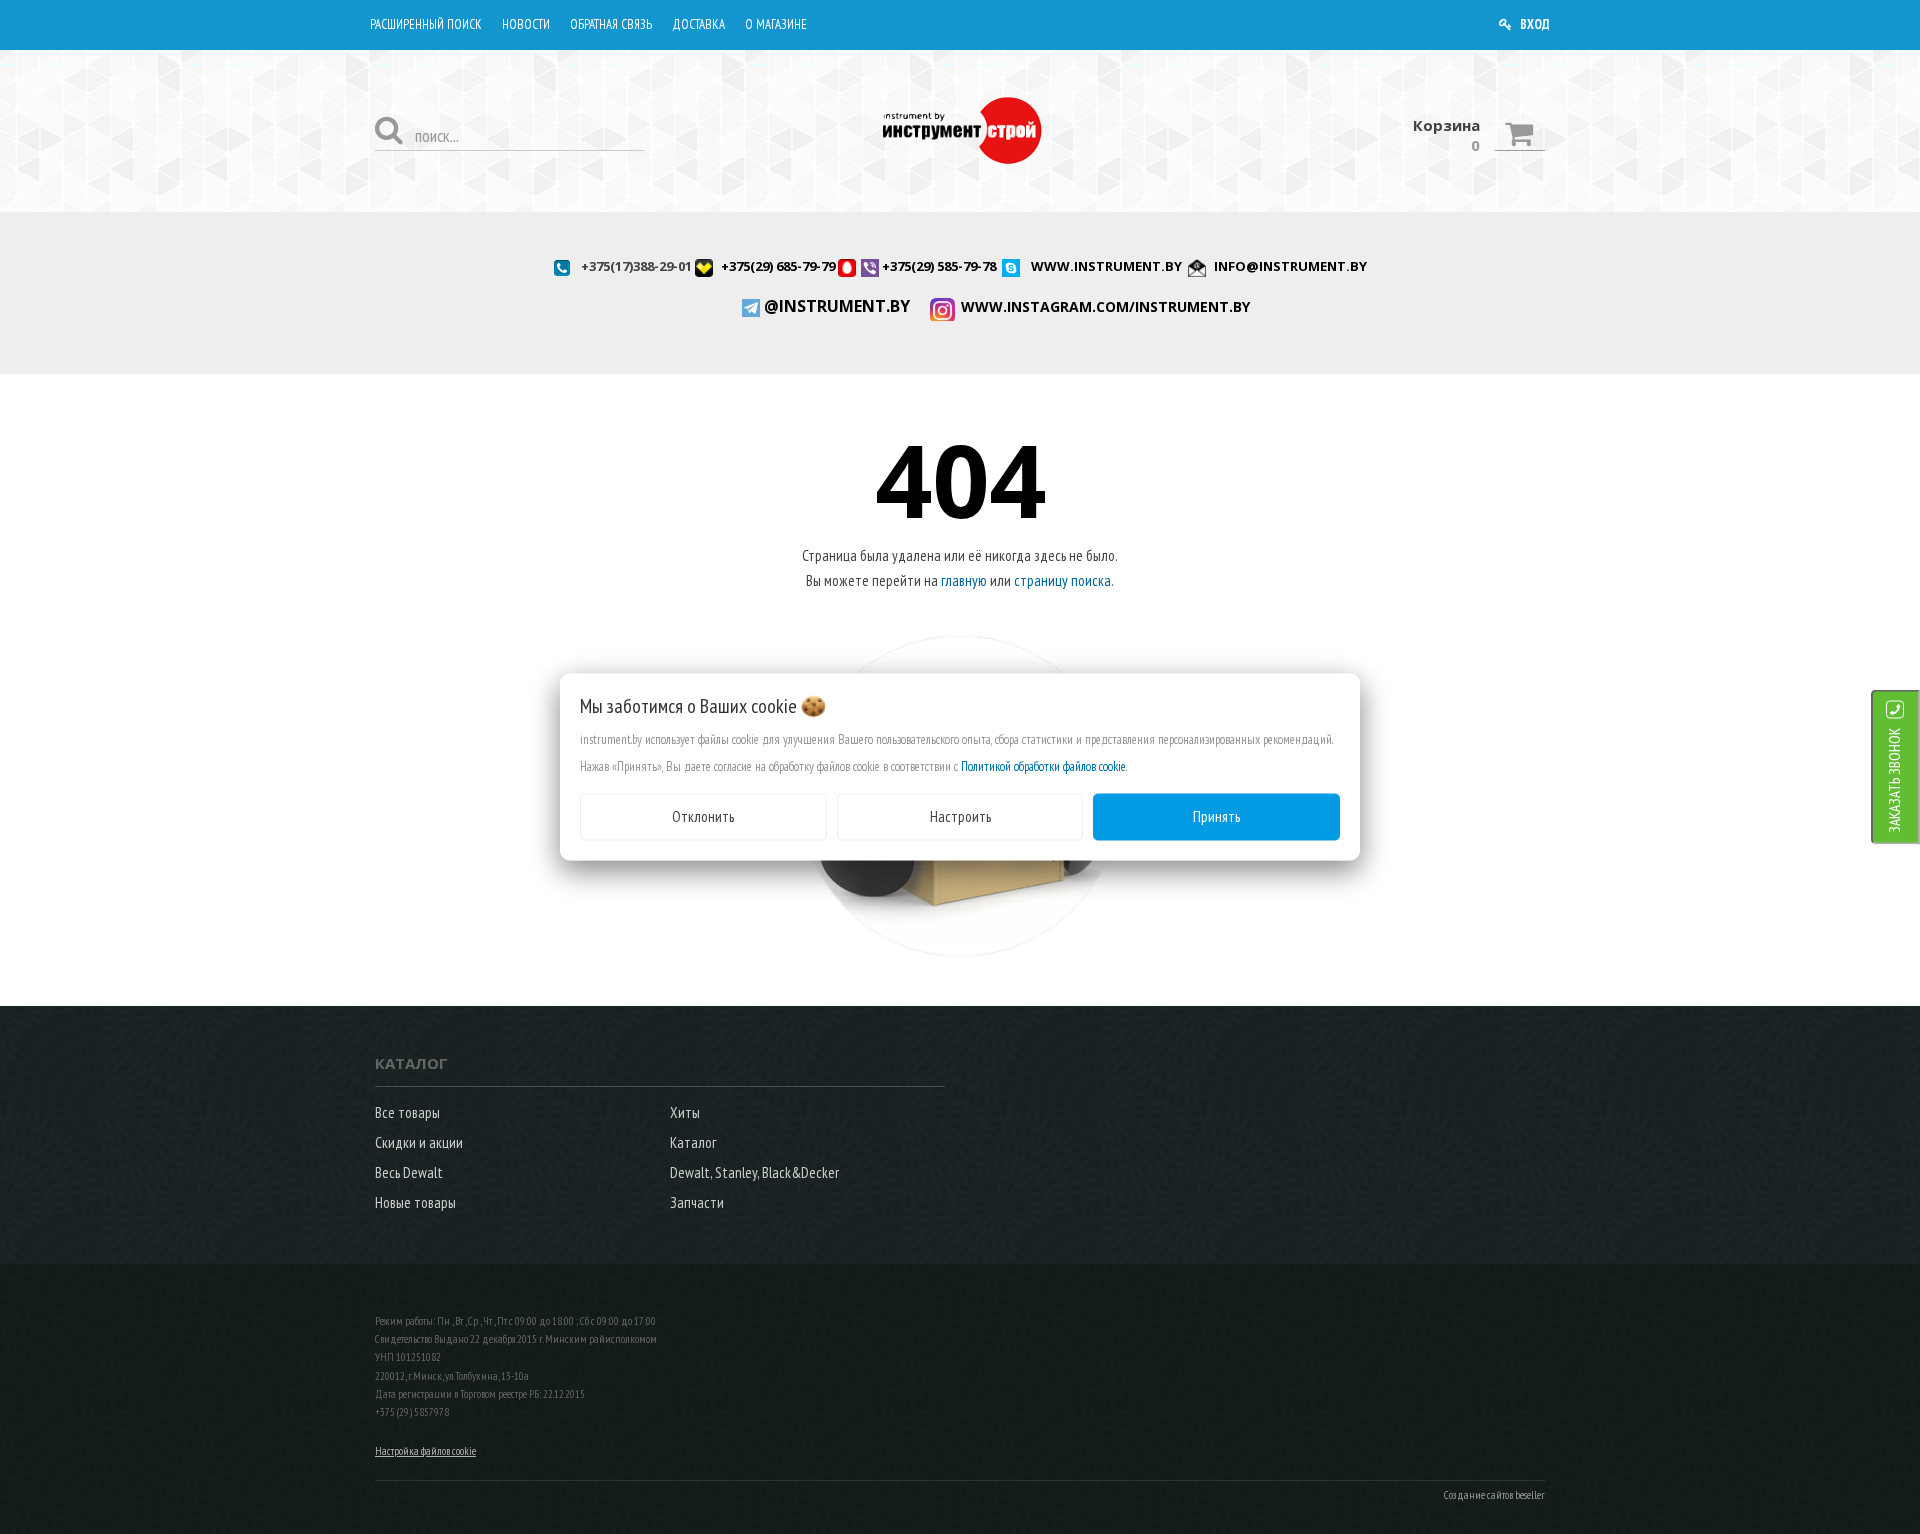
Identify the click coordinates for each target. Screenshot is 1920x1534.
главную (964, 580)
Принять (1216, 816)
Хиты (685, 1112)
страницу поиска (1062, 580)
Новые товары (415, 1202)
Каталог (693, 1142)
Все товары (407, 1112)
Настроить (960, 816)
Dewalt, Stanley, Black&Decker (754, 1172)
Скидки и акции (419, 1142)
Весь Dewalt (409, 1172)
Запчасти (697, 1202)
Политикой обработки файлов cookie (1043, 766)
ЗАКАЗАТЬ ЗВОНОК (1894, 780)
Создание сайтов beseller (1494, 1495)
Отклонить (703, 816)
